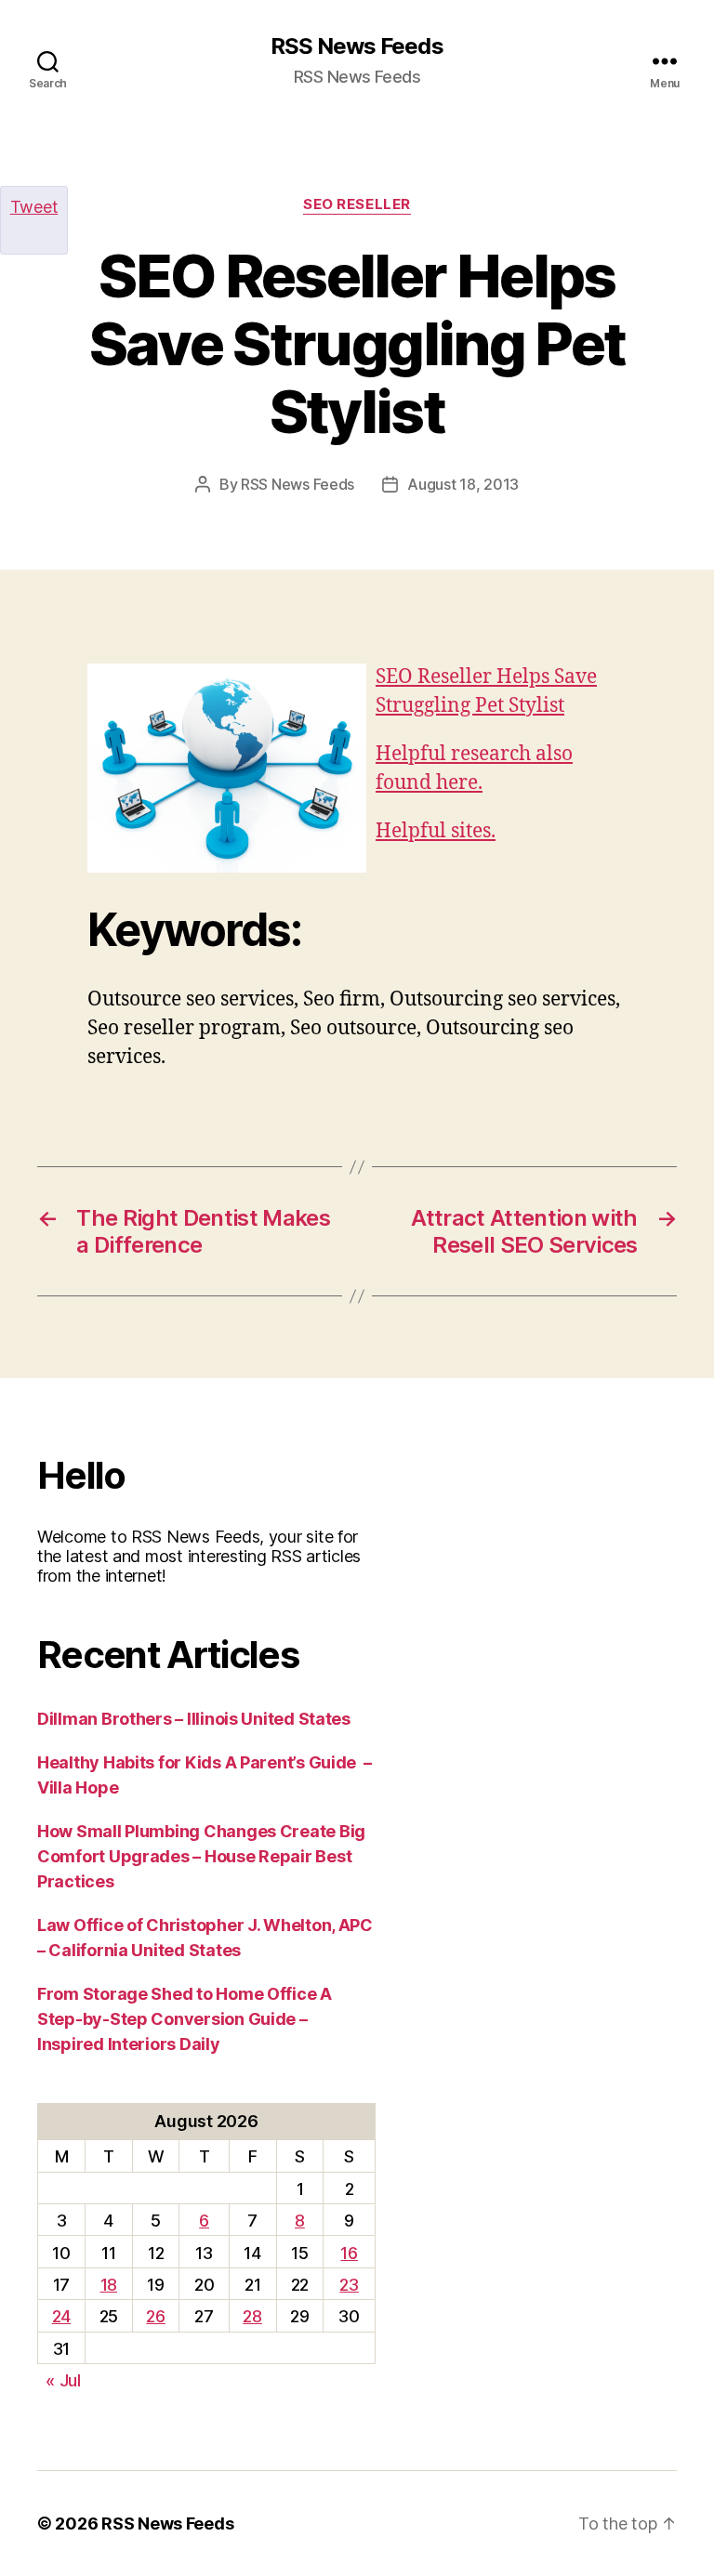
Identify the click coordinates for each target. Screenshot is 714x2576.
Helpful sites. (436, 831)
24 (61, 2316)
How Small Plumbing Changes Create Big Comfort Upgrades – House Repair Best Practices (201, 1856)
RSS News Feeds (357, 46)
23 (349, 2285)
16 (349, 2253)
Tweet (34, 207)
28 (252, 2316)
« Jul (63, 2380)
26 (155, 2316)
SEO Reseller (357, 204)
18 (109, 2285)
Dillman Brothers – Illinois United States (194, 1719)
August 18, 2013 (463, 484)
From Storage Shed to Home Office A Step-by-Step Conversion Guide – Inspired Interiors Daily (185, 2019)
